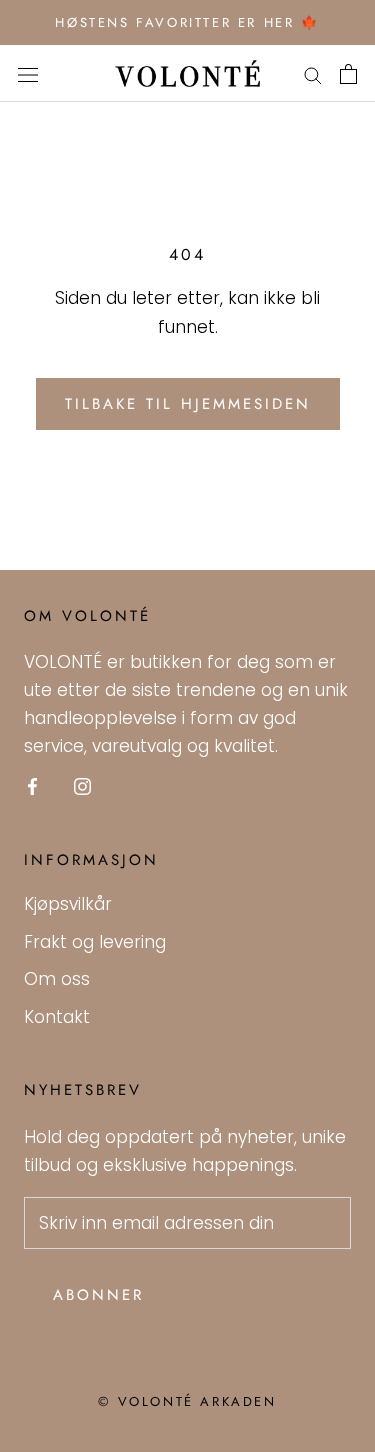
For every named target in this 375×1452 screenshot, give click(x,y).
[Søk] (313, 74)
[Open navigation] (28, 73)
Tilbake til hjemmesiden (188, 404)
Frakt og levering (95, 942)
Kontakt (57, 1017)
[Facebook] (32, 785)
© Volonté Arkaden (187, 1401)
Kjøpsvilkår (68, 904)
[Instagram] (82, 785)
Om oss (57, 979)
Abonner (98, 1295)
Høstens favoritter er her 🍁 (187, 22)
